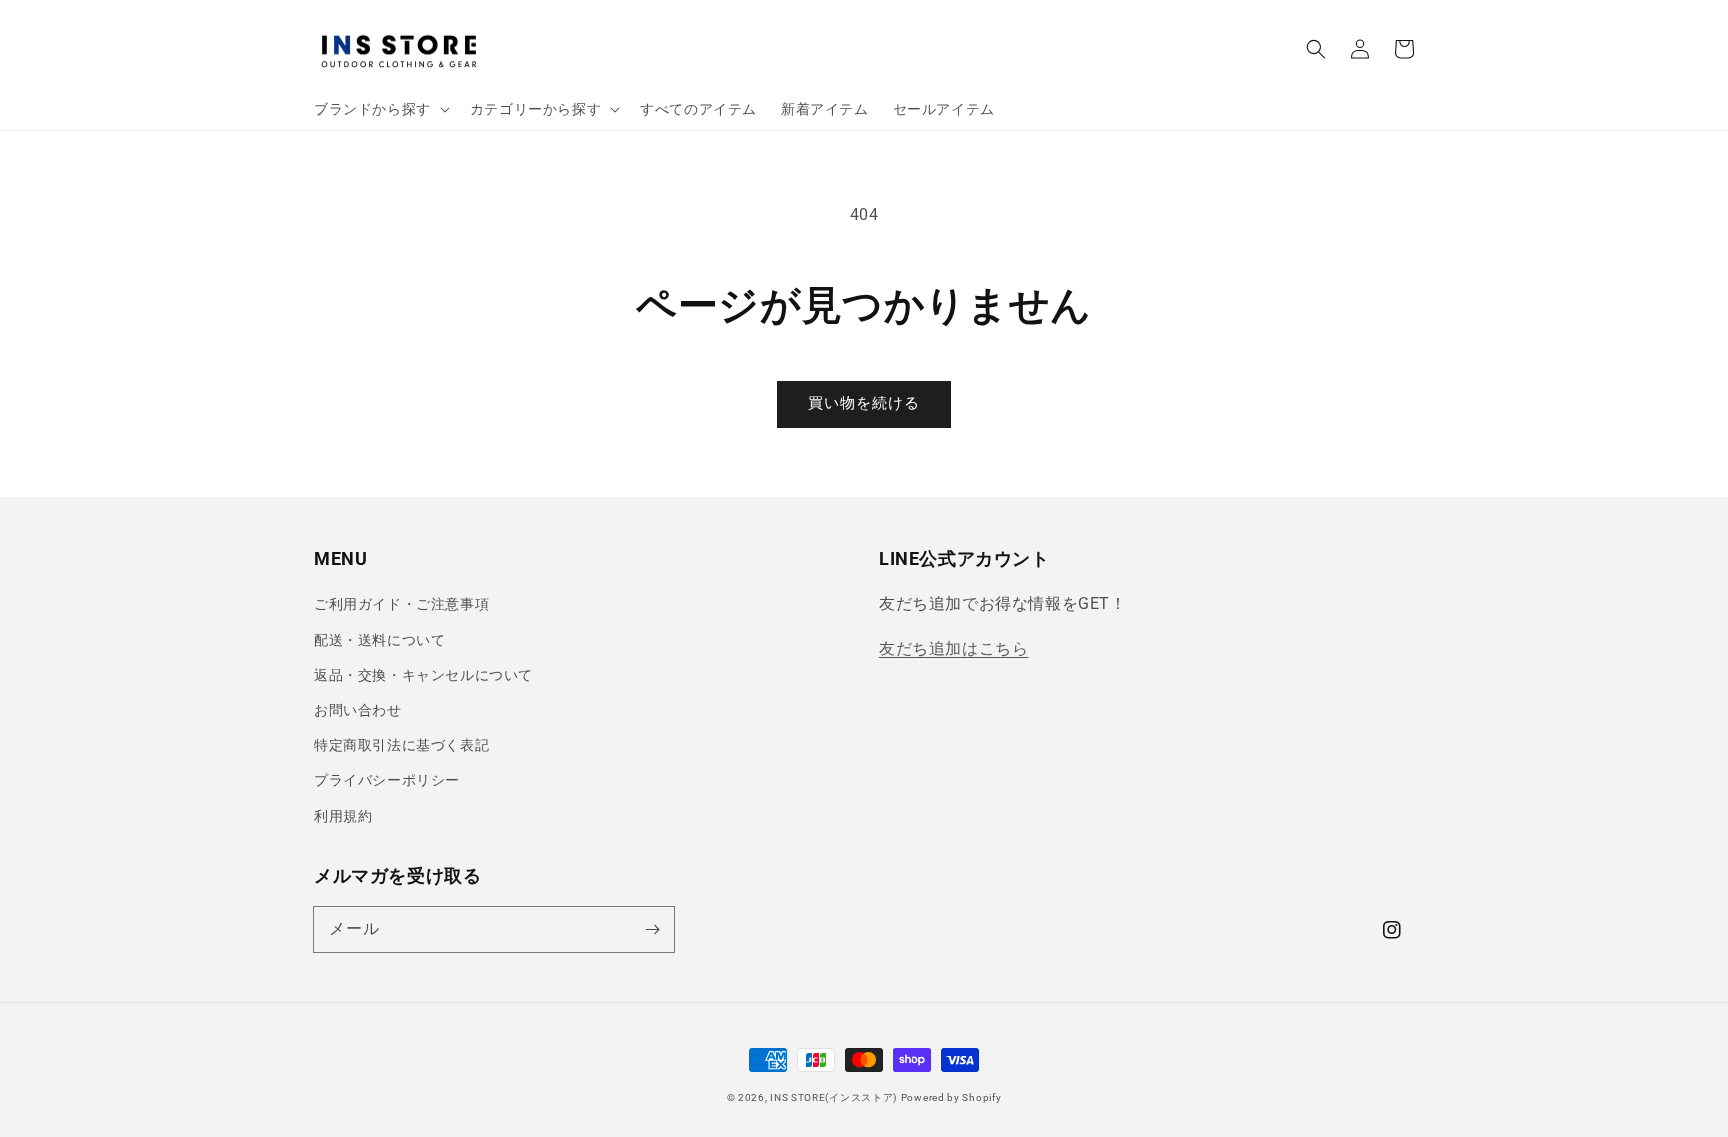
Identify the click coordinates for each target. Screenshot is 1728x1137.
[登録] (652, 929)
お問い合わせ (358, 710)
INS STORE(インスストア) (833, 1097)
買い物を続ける (864, 403)
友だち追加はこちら (953, 648)
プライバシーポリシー (387, 780)
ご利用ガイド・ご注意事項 (401, 604)
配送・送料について (379, 640)
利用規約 (343, 816)
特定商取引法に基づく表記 (401, 745)
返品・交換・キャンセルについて (423, 675)
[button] (1316, 49)
